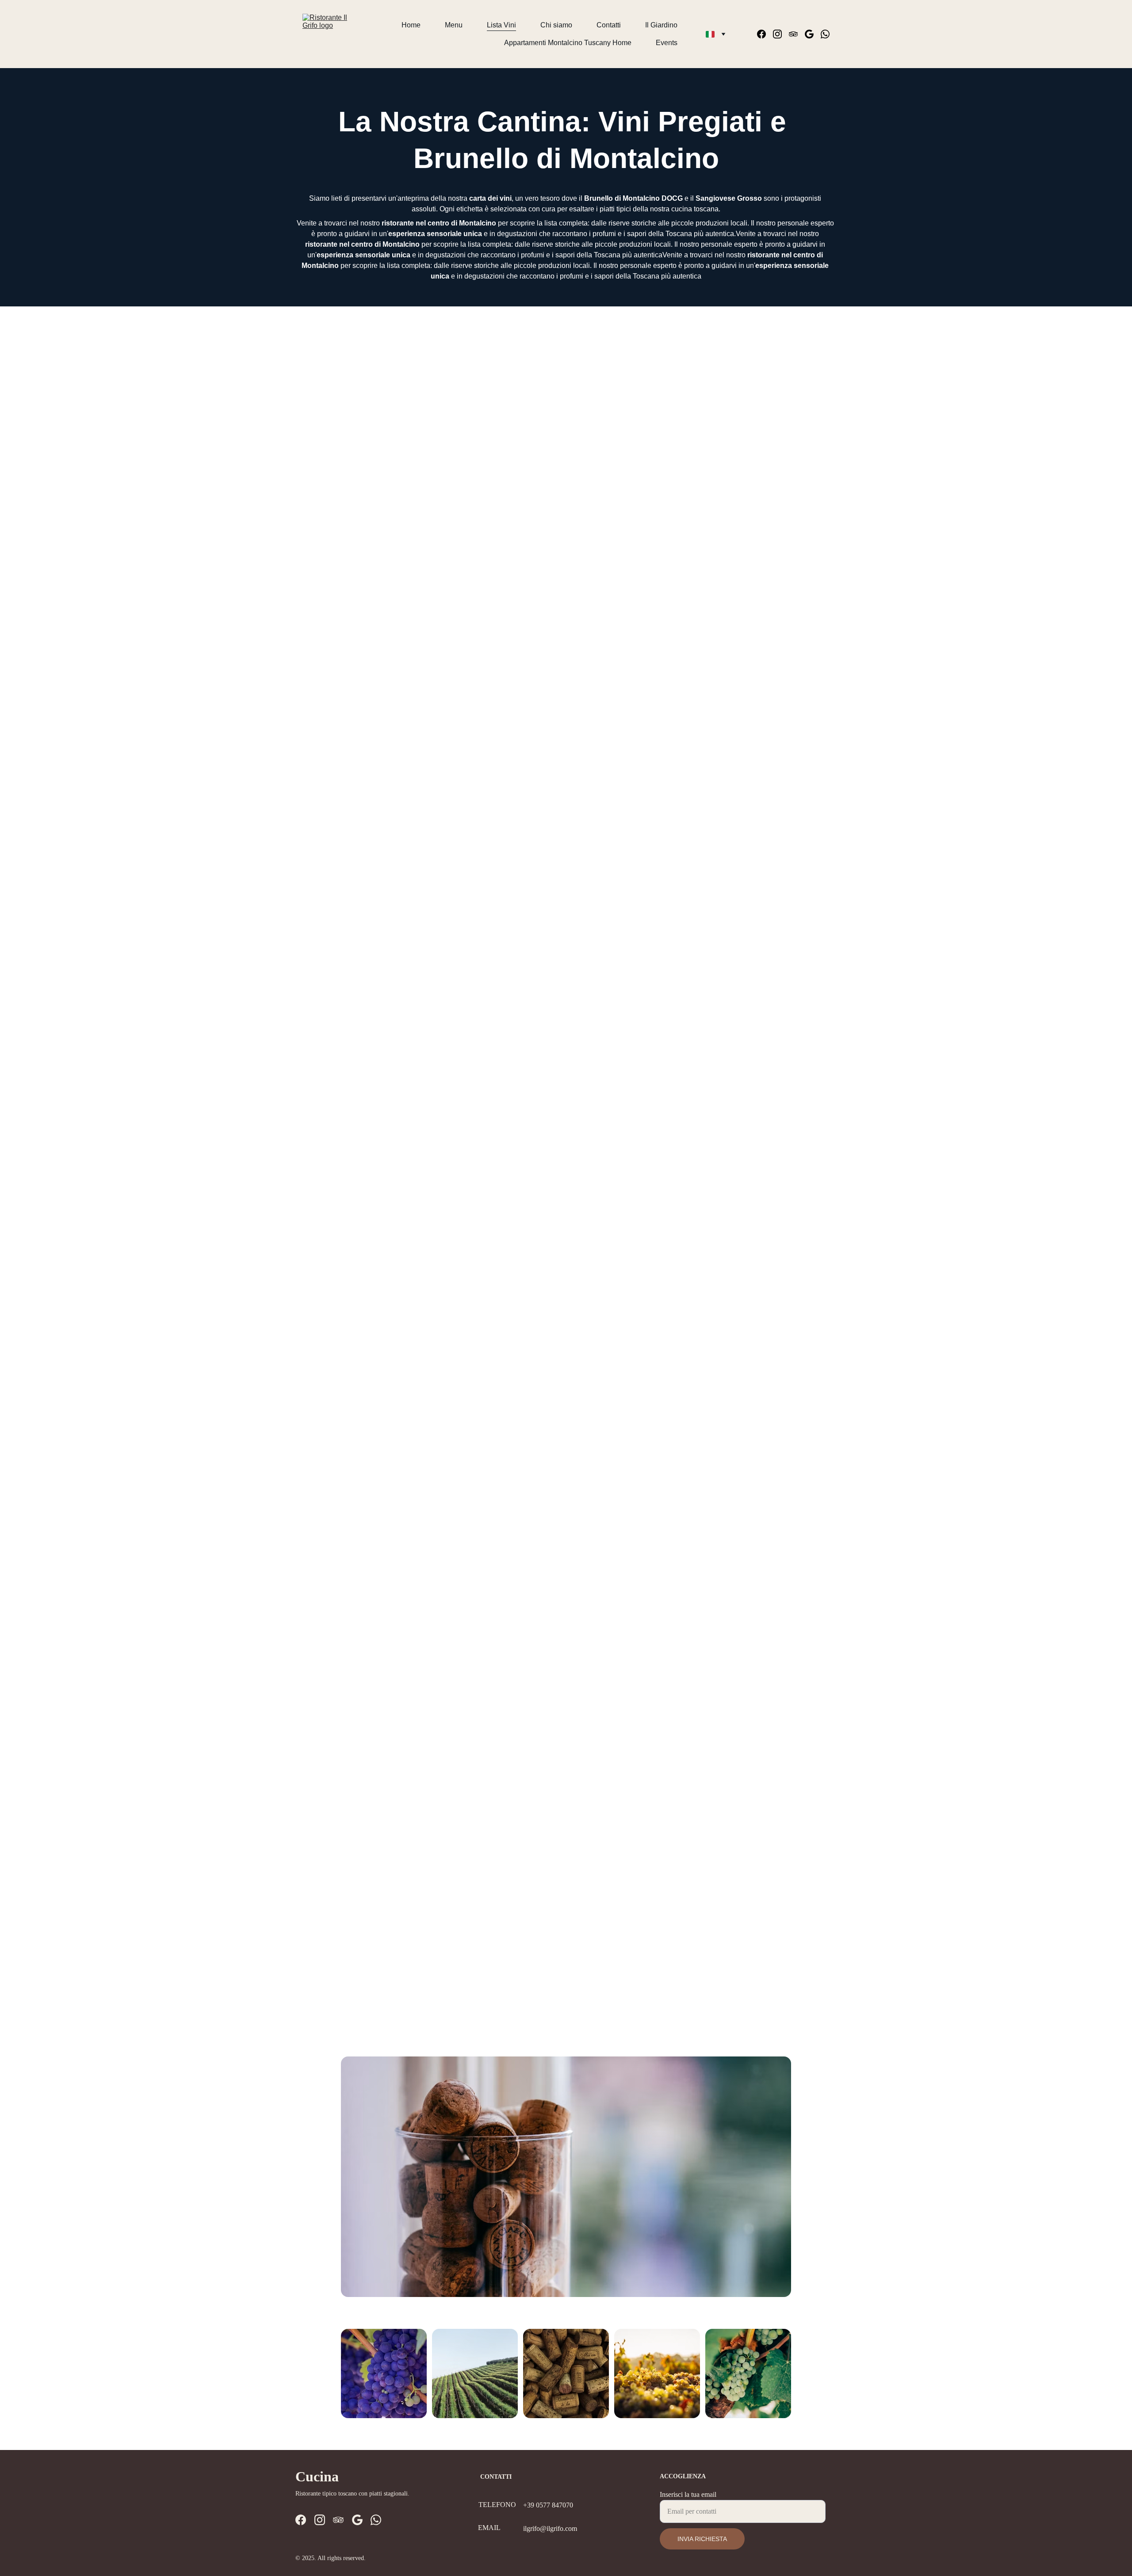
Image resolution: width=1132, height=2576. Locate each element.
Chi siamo (556, 25)
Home (411, 25)
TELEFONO (497, 2505)
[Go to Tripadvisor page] (797, 34)
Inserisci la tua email (688, 2494)
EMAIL (489, 2528)
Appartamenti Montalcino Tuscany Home (568, 43)
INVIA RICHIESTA (702, 2539)
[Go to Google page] (813, 34)
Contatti (609, 25)
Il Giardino (661, 25)
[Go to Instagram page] (781, 34)
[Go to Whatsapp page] (825, 34)
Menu (454, 25)
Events (667, 43)
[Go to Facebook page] (765, 34)
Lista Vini (501, 25)
